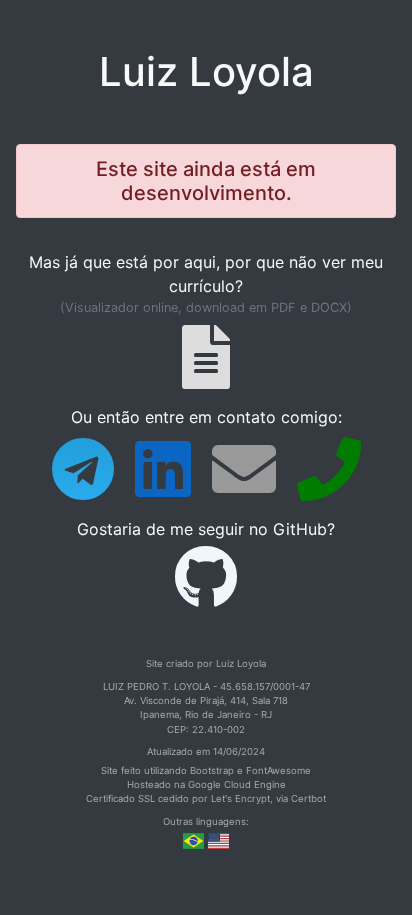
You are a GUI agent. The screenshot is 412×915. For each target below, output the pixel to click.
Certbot (308, 798)
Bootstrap (212, 770)
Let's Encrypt (240, 798)
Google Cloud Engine (237, 784)
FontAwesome (278, 770)
